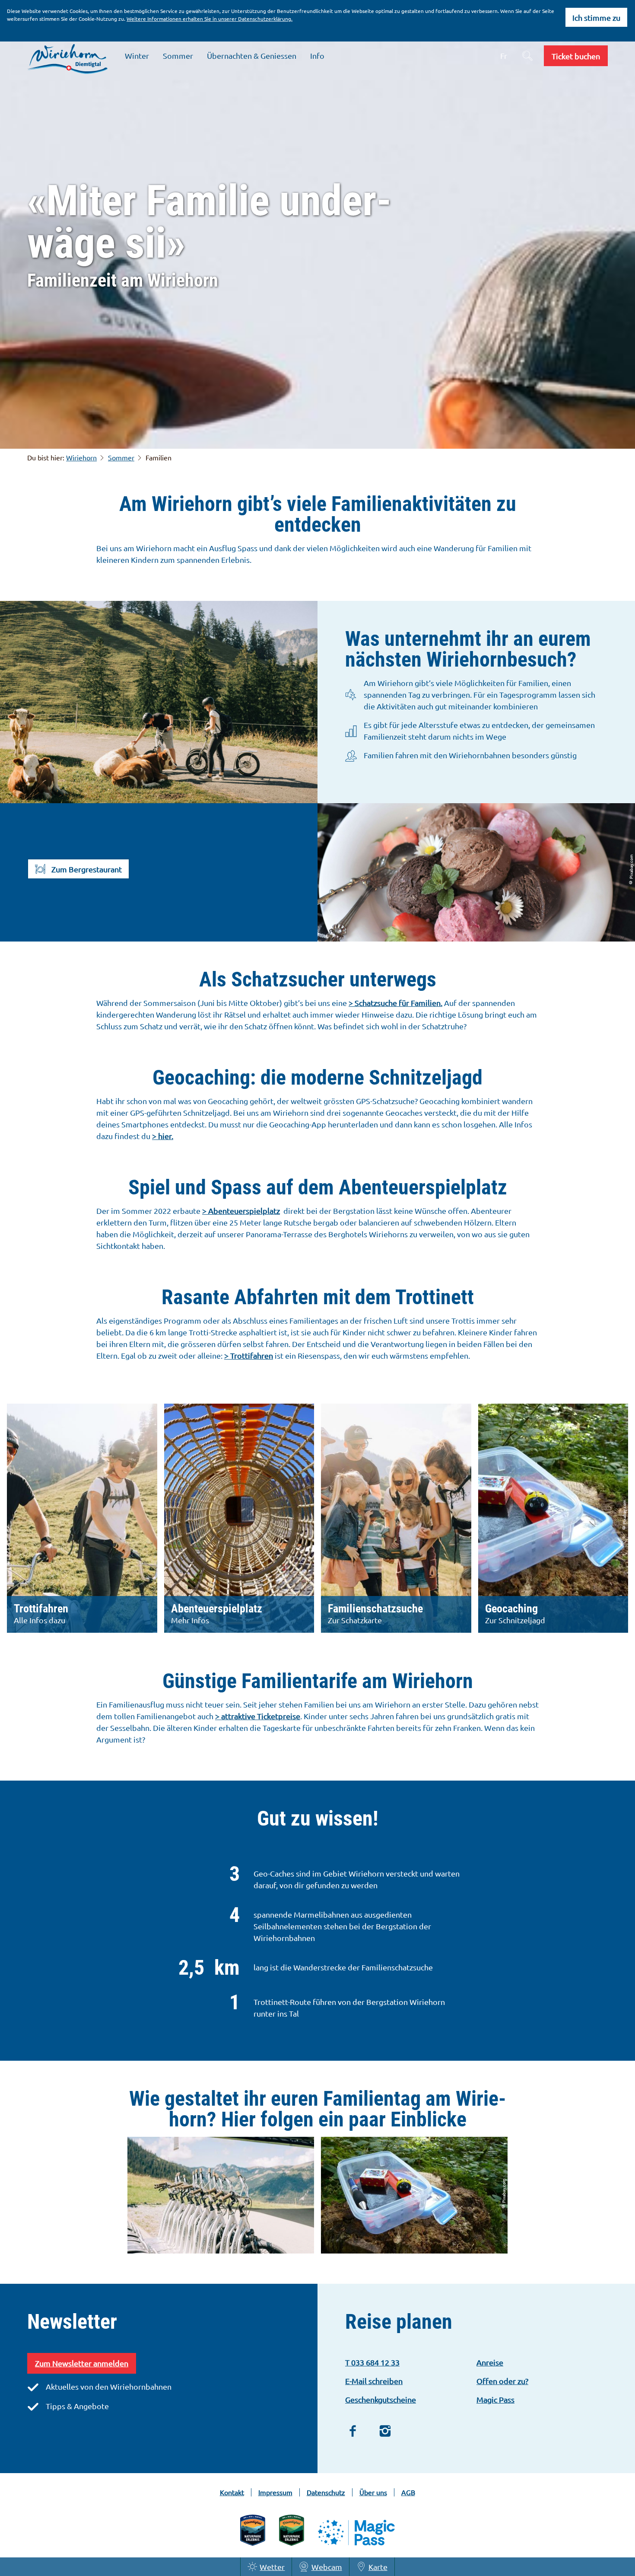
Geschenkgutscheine (381, 2399)
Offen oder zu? (502, 2381)
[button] (576, 56)
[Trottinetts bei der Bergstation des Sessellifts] (221, 2196)
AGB (408, 2492)
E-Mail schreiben (374, 2381)
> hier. (163, 1136)
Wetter (272, 2567)
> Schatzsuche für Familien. (395, 1003)
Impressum (275, 2492)
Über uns (373, 2492)
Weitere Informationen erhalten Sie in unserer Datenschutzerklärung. (210, 19)
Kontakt (232, 2492)
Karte (378, 2567)
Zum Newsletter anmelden (82, 2363)
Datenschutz (326, 2492)
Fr (504, 56)
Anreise (490, 2362)
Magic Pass (495, 2399)
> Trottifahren (249, 1355)
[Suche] (527, 56)
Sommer (121, 457)
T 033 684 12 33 (372, 2362)
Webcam (327, 2567)
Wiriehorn (81, 457)
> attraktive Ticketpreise (258, 1716)
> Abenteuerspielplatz (241, 1211)
